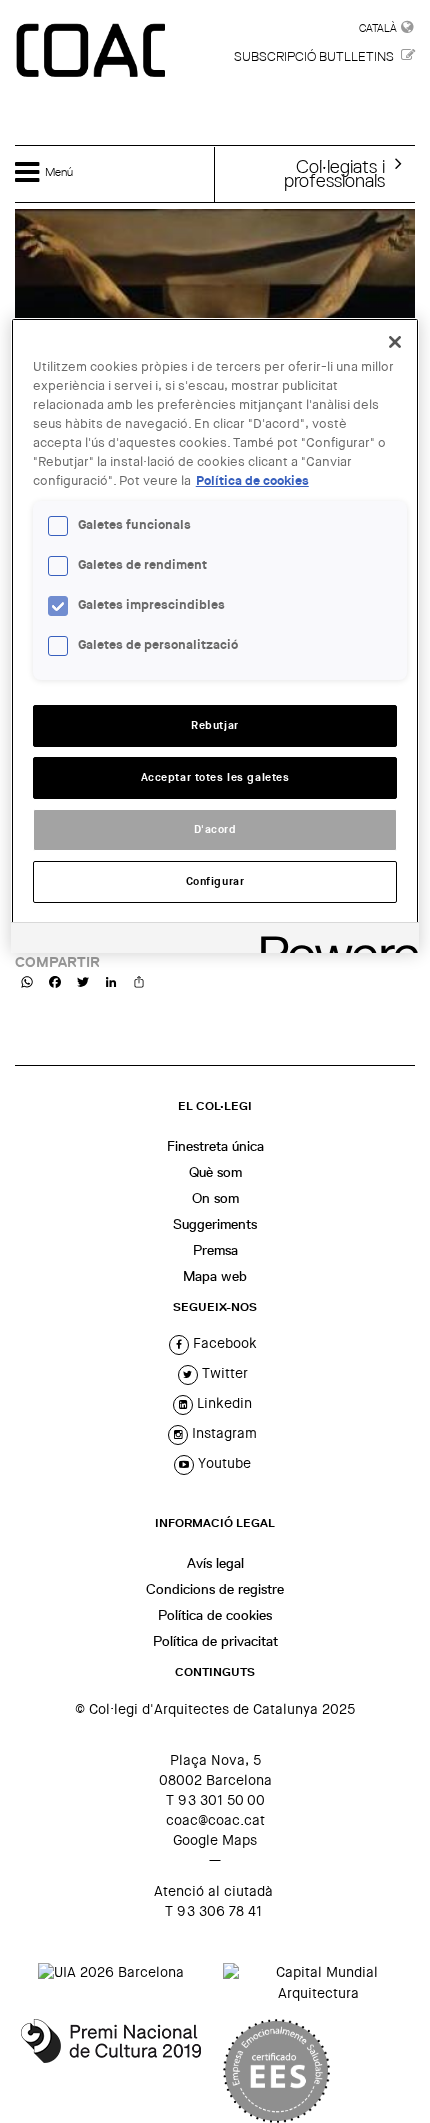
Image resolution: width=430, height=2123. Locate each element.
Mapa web (215, 1276)
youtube (222, 1463)
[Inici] (93, 52)
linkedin (222, 1403)
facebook (223, 1343)
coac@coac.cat (215, 1820)
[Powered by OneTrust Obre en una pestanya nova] (333, 940)
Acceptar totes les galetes (215, 777)
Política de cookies (215, 1615)
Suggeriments (215, 1224)
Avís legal (215, 1563)
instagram (222, 1433)
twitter (223, 1373)
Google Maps (215, 1840)
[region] (215, 635)
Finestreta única (215, 1146)
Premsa (215, 1250)
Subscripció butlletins (314, 56)
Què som (215, 1172)
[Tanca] (395, 342)
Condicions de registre (215, 1589)
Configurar (215, 881)
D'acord (215, 829)
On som (215, 1198)
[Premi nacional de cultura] (111, 2071)
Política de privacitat (215, 1641)
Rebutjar (215, 725)
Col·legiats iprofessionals (334, 173)
